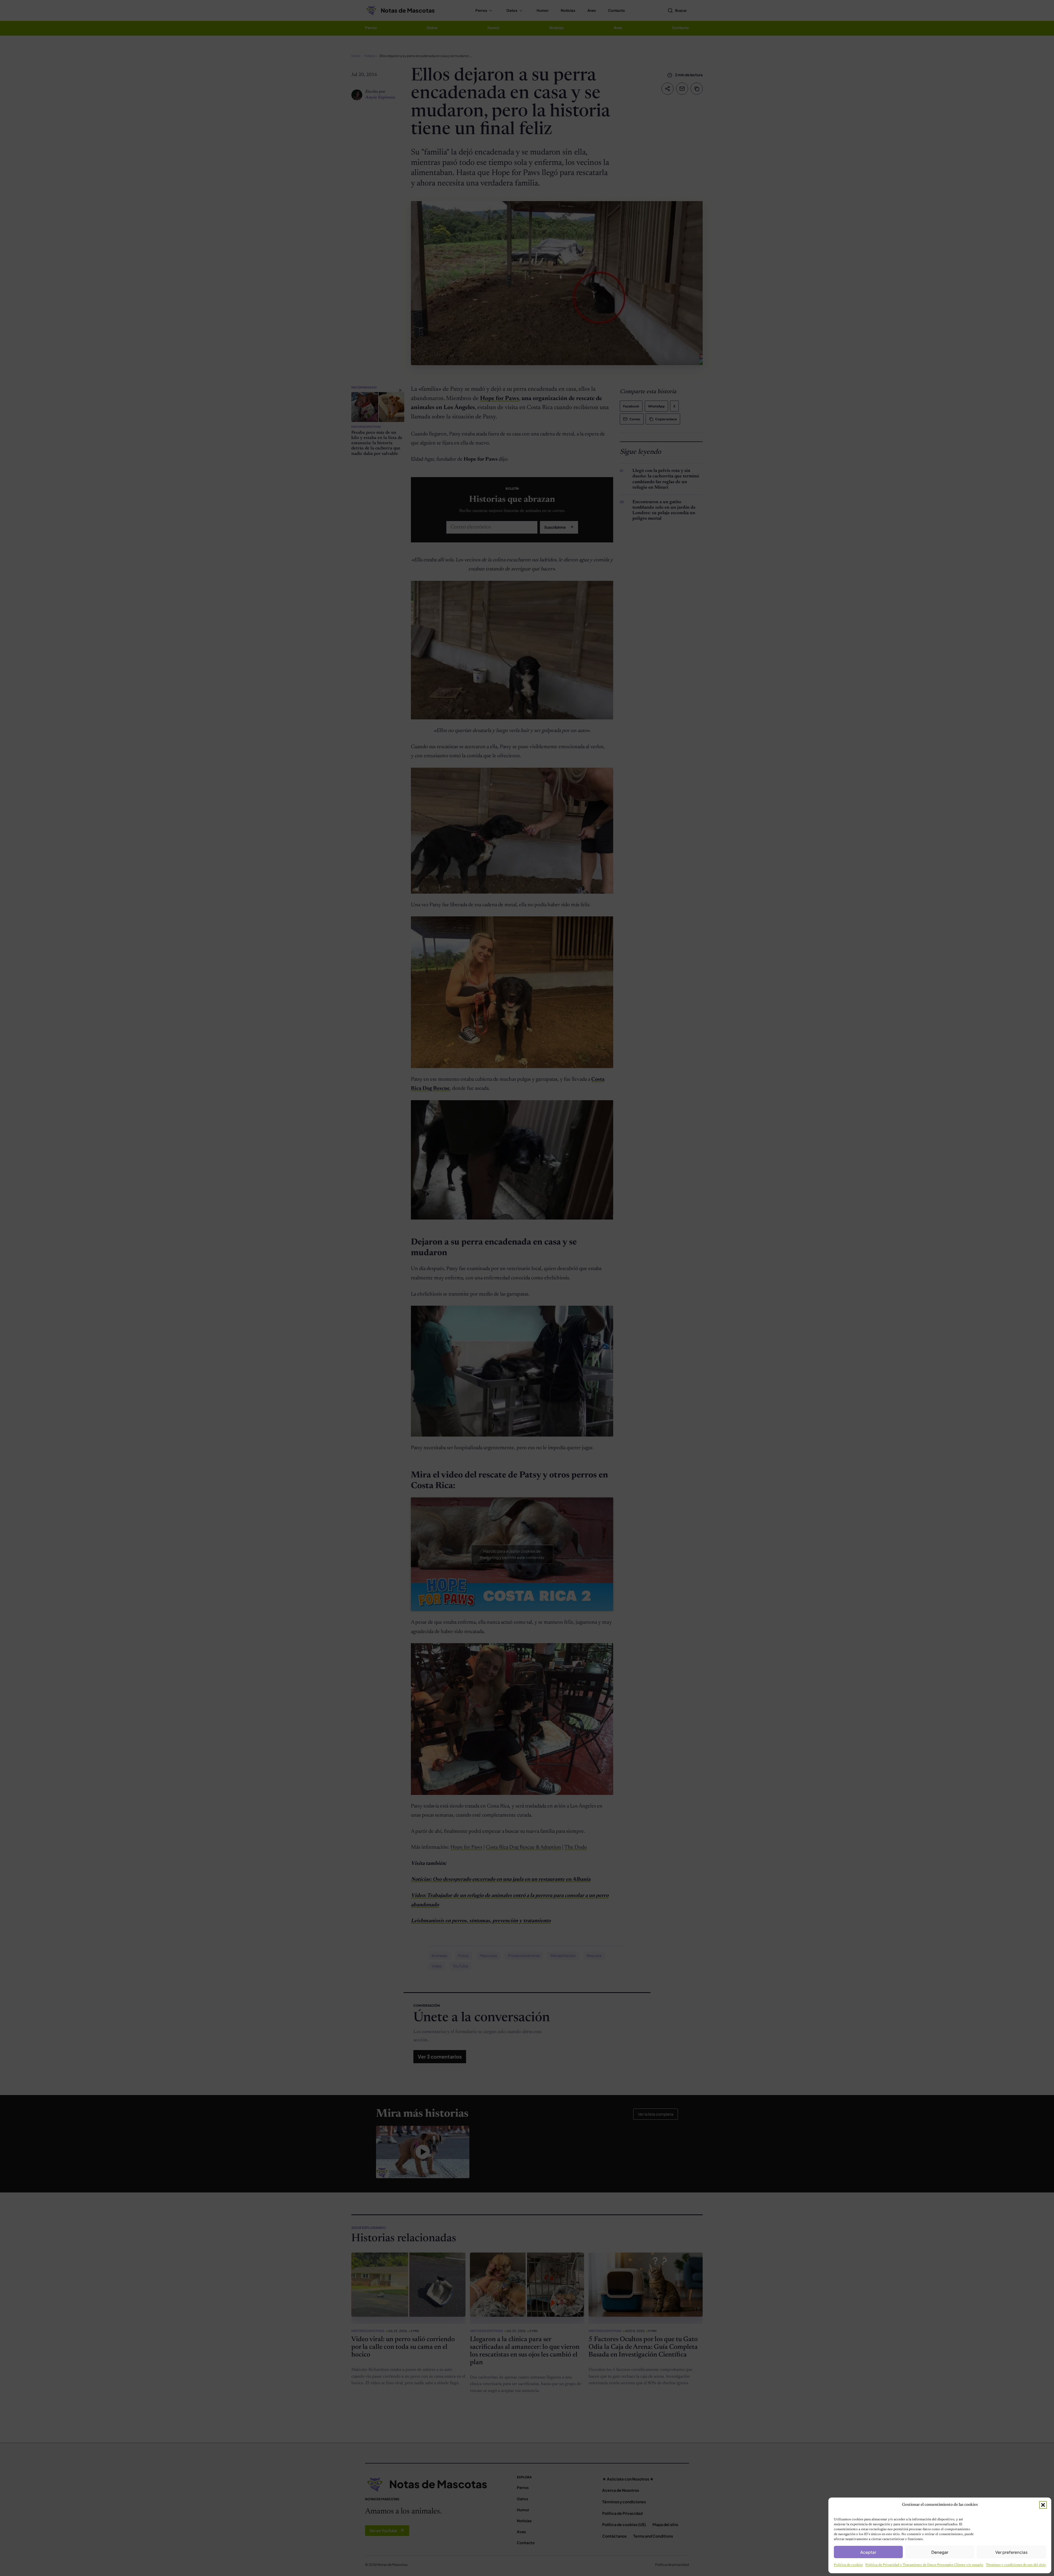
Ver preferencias (1011, 2552)
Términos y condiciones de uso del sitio (1016, 2565)
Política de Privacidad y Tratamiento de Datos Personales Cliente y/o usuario (924, 2565)
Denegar (940, 2552)
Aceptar (868, 2552)
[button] (1043, 2505)
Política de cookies (848, 2565)
